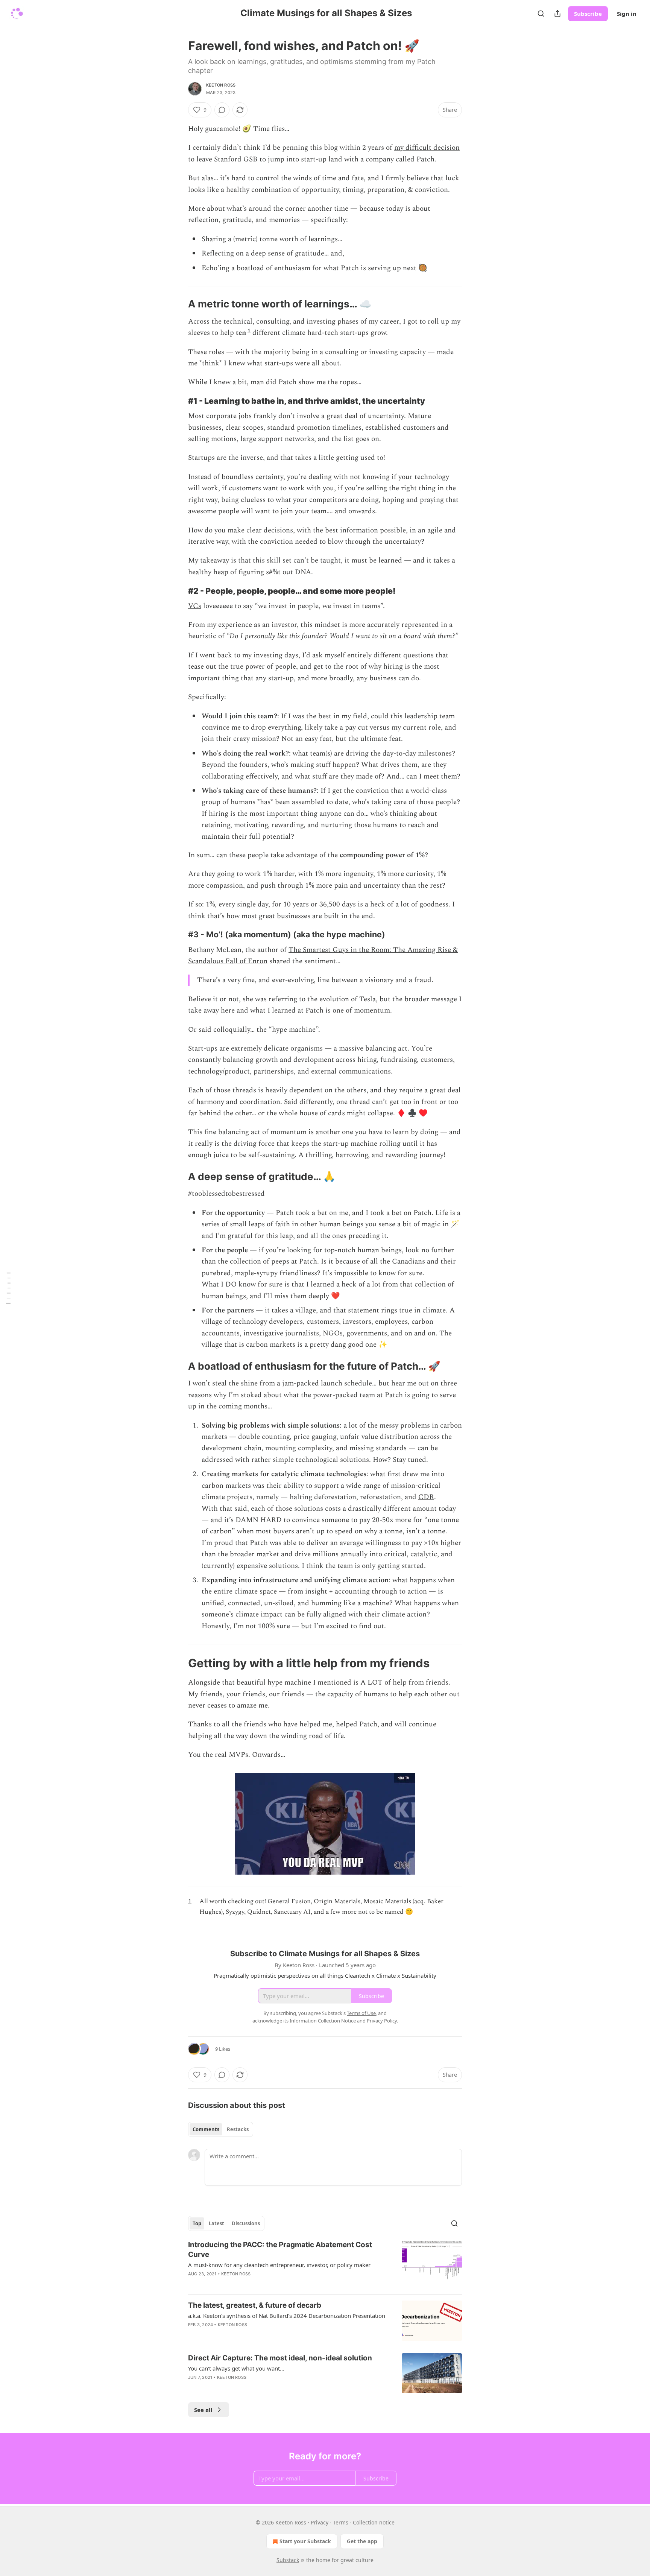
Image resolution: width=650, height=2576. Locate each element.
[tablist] (221, 2129)
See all (203, 2410)
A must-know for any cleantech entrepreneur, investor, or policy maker (279, 2265)
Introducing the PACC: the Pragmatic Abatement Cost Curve (280, 2250)
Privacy (320, 2522)
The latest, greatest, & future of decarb (255, 2305)
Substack (288, 2560)
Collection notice (374, 2522)
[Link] (178, 304)
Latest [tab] (216, 2223)
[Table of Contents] (8, 1288)
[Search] (541, 14)
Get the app (362, 2541)
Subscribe (588, 14)
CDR (426, 1497)
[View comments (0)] (222, 110)
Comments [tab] (206, 2129)
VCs (195, 606)
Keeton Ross (221, 85)
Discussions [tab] (246, 2223)
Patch (425, 159)
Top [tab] (197, 2223)
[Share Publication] (557, 14)
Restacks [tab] (238, 2129)
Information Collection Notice (323, 2021)
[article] (325, 2264)
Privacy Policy (382, 2021)
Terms (341, 2522)
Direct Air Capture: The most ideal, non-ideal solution (280, 2358)
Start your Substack (305, 2541)
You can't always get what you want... (236, 2368)
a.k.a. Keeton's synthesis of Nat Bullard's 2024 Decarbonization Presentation (287, 2316)
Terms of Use (361, 2013)
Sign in (627, 14)
